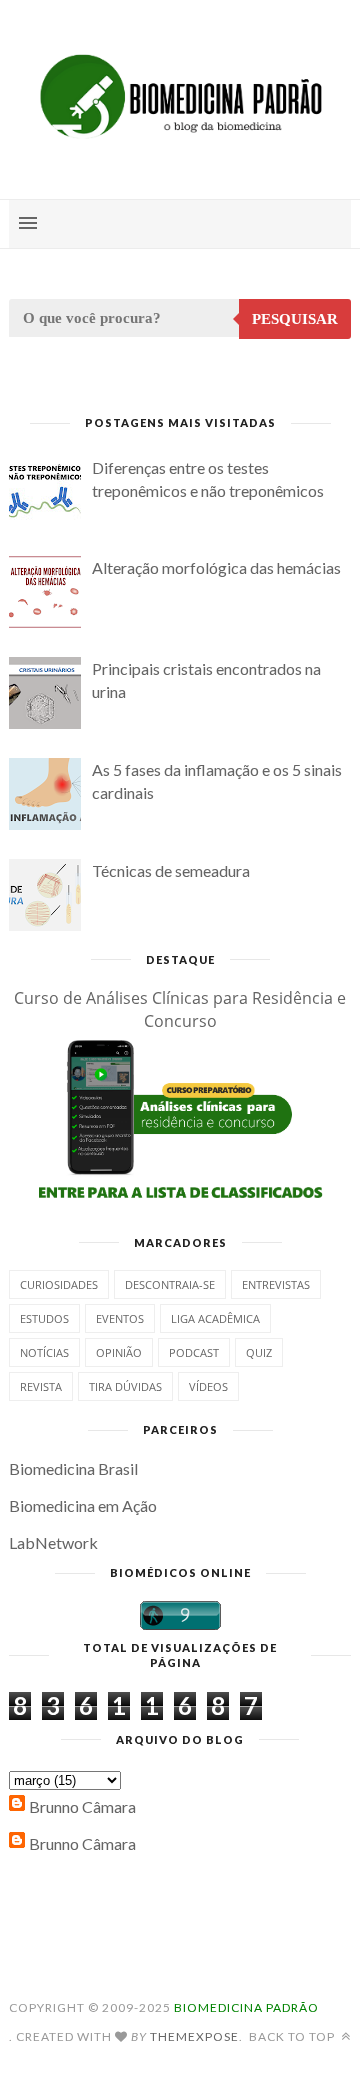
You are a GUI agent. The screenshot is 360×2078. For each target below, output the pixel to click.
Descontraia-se (170, 1284)
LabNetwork (53, 1542)
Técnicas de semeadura (171, 870)
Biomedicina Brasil (73, 1468)
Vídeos (208, 1386)
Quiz (259, 1352)
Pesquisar (295, 319)
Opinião (119, 1352)
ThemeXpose (194, 2036)
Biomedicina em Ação (83, 1505)
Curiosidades (59, 1284)
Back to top (293, 2036)
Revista (41, 1386)
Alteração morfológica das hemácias (216, 567)
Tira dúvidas (125, 1386)
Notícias (44, 1352)
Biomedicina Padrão (246, 2007)
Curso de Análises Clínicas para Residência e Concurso (180, 1009)
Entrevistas (276, 1284)
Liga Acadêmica (215, 1318)
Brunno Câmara (82, 1806)
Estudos (44, 1318)
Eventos (120, 1318)
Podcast (194, 1352)
